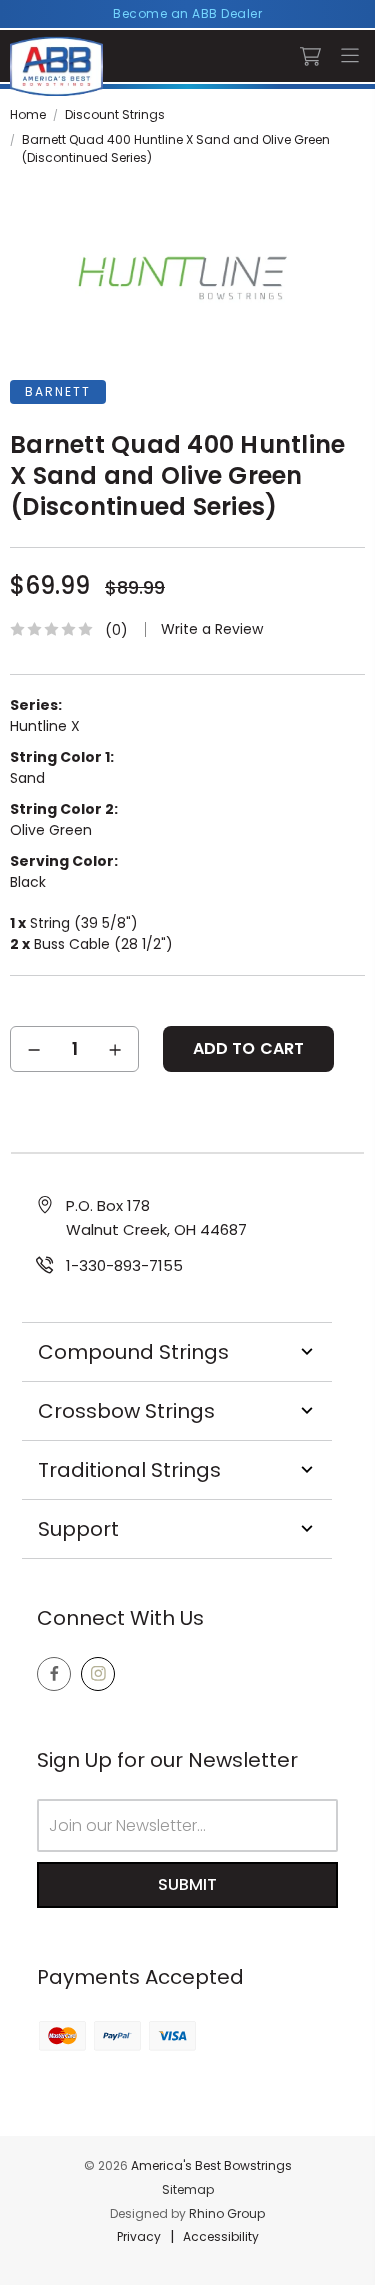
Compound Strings (133, 1352)
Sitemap (188, 2189)
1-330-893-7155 (124, 1265)
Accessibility (221, 2236)
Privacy (139, 2236)
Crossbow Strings (126, 1411)
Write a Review (212, 629)
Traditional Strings (129, 1470)
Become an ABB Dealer (187, 13)
